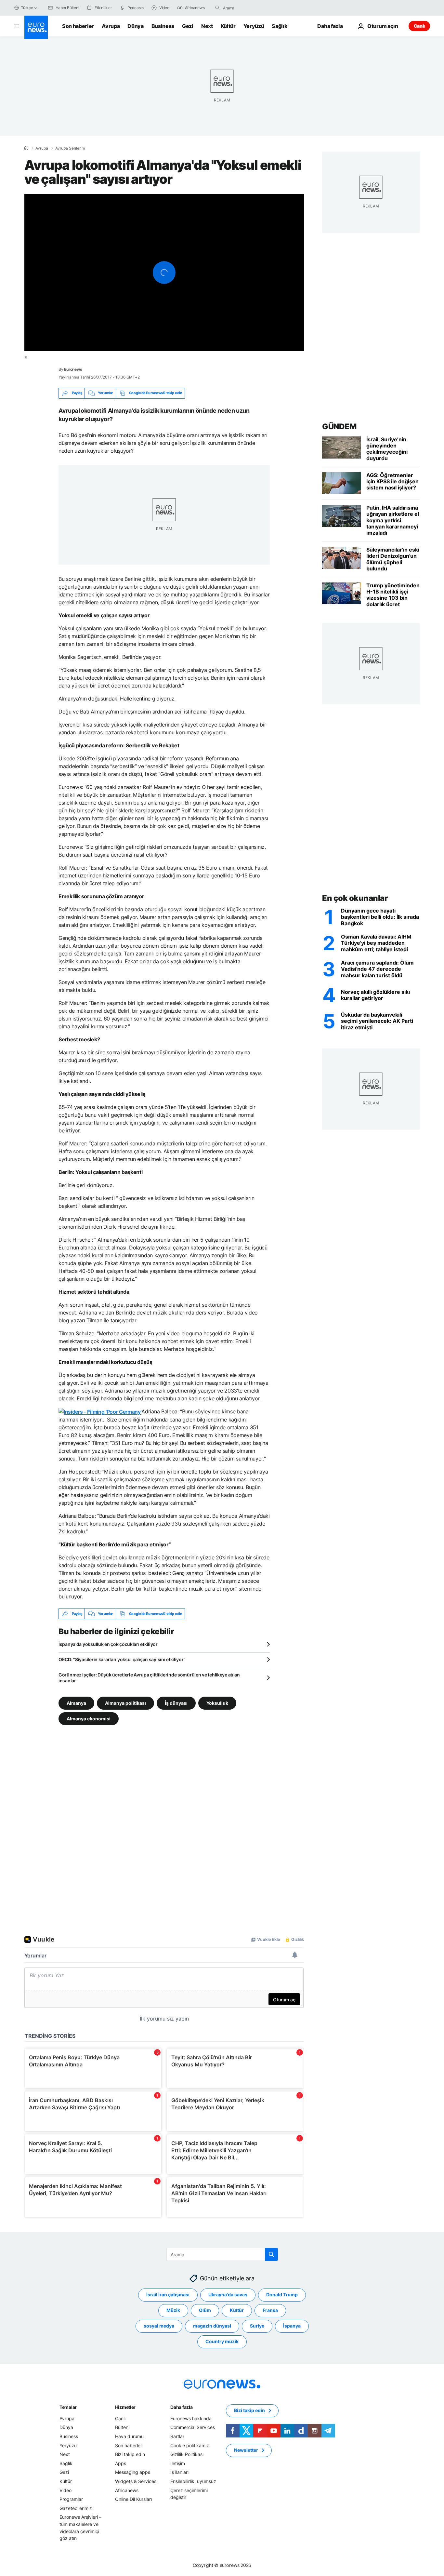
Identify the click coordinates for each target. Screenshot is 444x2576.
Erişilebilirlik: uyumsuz (193, 2481)
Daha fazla (181, 2407)
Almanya (76, 1703)
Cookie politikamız (190, 2445)
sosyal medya (159, 2326)
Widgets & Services (136, 2481)
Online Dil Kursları (133, 2499)
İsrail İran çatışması (168, 2295)
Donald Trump (282, 2295)
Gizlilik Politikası (187, 2455)
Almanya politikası (125, 1703)
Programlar (71, 2499)
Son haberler (78, 26)
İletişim (178, 2463)
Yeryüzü (254, 26)
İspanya (292, 2326)
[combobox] (250, 8)
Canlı (419, 26)
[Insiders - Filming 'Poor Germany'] (100, 1411)
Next (207, 26)
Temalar (68, 2407)
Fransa (270, 2310)
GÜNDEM (339, 427)
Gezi (188, 26)
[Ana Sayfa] (26, 148)
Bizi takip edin (130, 2455)
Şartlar (177, 2436)
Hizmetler (125, 2407)
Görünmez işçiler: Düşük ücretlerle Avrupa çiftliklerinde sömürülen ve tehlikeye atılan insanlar (149, 1678)
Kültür (228, 26)
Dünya (135, 26)
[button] (164, 273)
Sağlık (280, 26)
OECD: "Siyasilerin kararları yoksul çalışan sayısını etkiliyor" (122, 1659)
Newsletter (246, 2450)
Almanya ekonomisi (89, 1719)
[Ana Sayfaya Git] (36, 27)
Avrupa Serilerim (70, 148)
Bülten (122, 2428)
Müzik (173, 2310)
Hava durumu (129, 2436)
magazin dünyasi (212, 2326)
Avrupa (111, 26)
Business (163, 26)
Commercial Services (193, 2428)
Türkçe (27, 8)
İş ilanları (179, 2472)
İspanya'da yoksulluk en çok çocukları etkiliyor (108, 1644)
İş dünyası (176, 1703)
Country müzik (222, 2342)
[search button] (217, 8)
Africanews (127, 2490)
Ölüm (205, 2310)
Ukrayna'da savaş (228, 2295)
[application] (164, 273)
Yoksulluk (217, 1703)
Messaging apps (133, 2472)
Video (65, 2490)
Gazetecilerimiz (76, 2508)
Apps (121, 2463)
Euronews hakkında (191, 2418)
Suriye (257, 2326)
